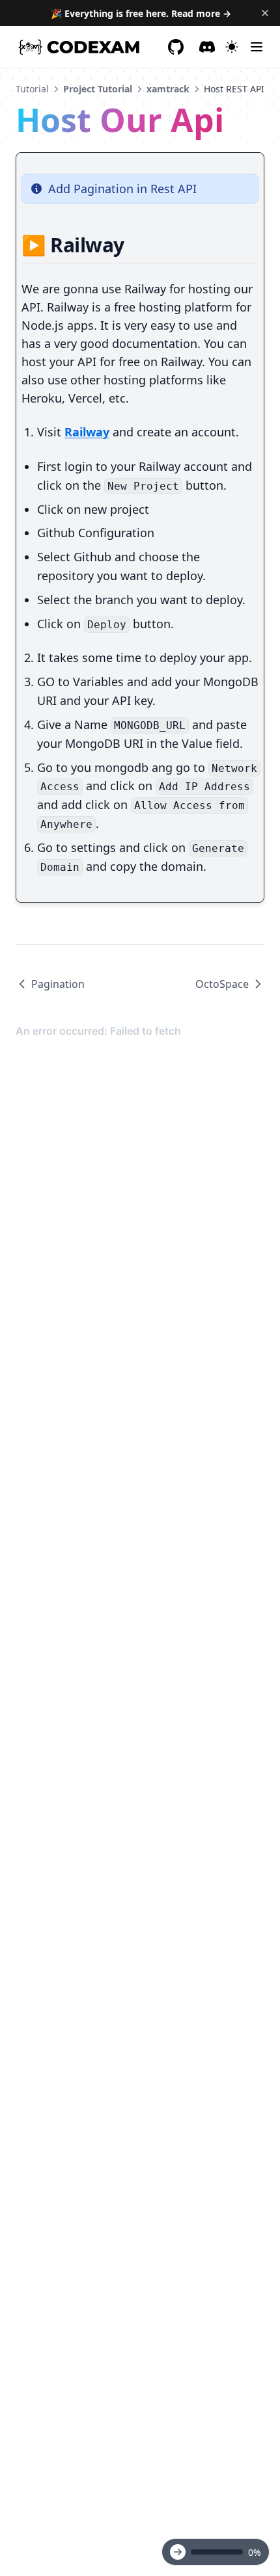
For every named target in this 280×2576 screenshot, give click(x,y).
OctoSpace (222, 984)
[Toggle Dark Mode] (232, 47)
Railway (87, 432)
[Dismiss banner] (265, 13)
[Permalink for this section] (136, 245)
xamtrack (168, 89)
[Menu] (257, 47)
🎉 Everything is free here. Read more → (141, 13)
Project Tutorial (98, 89)
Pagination (58, 984)
